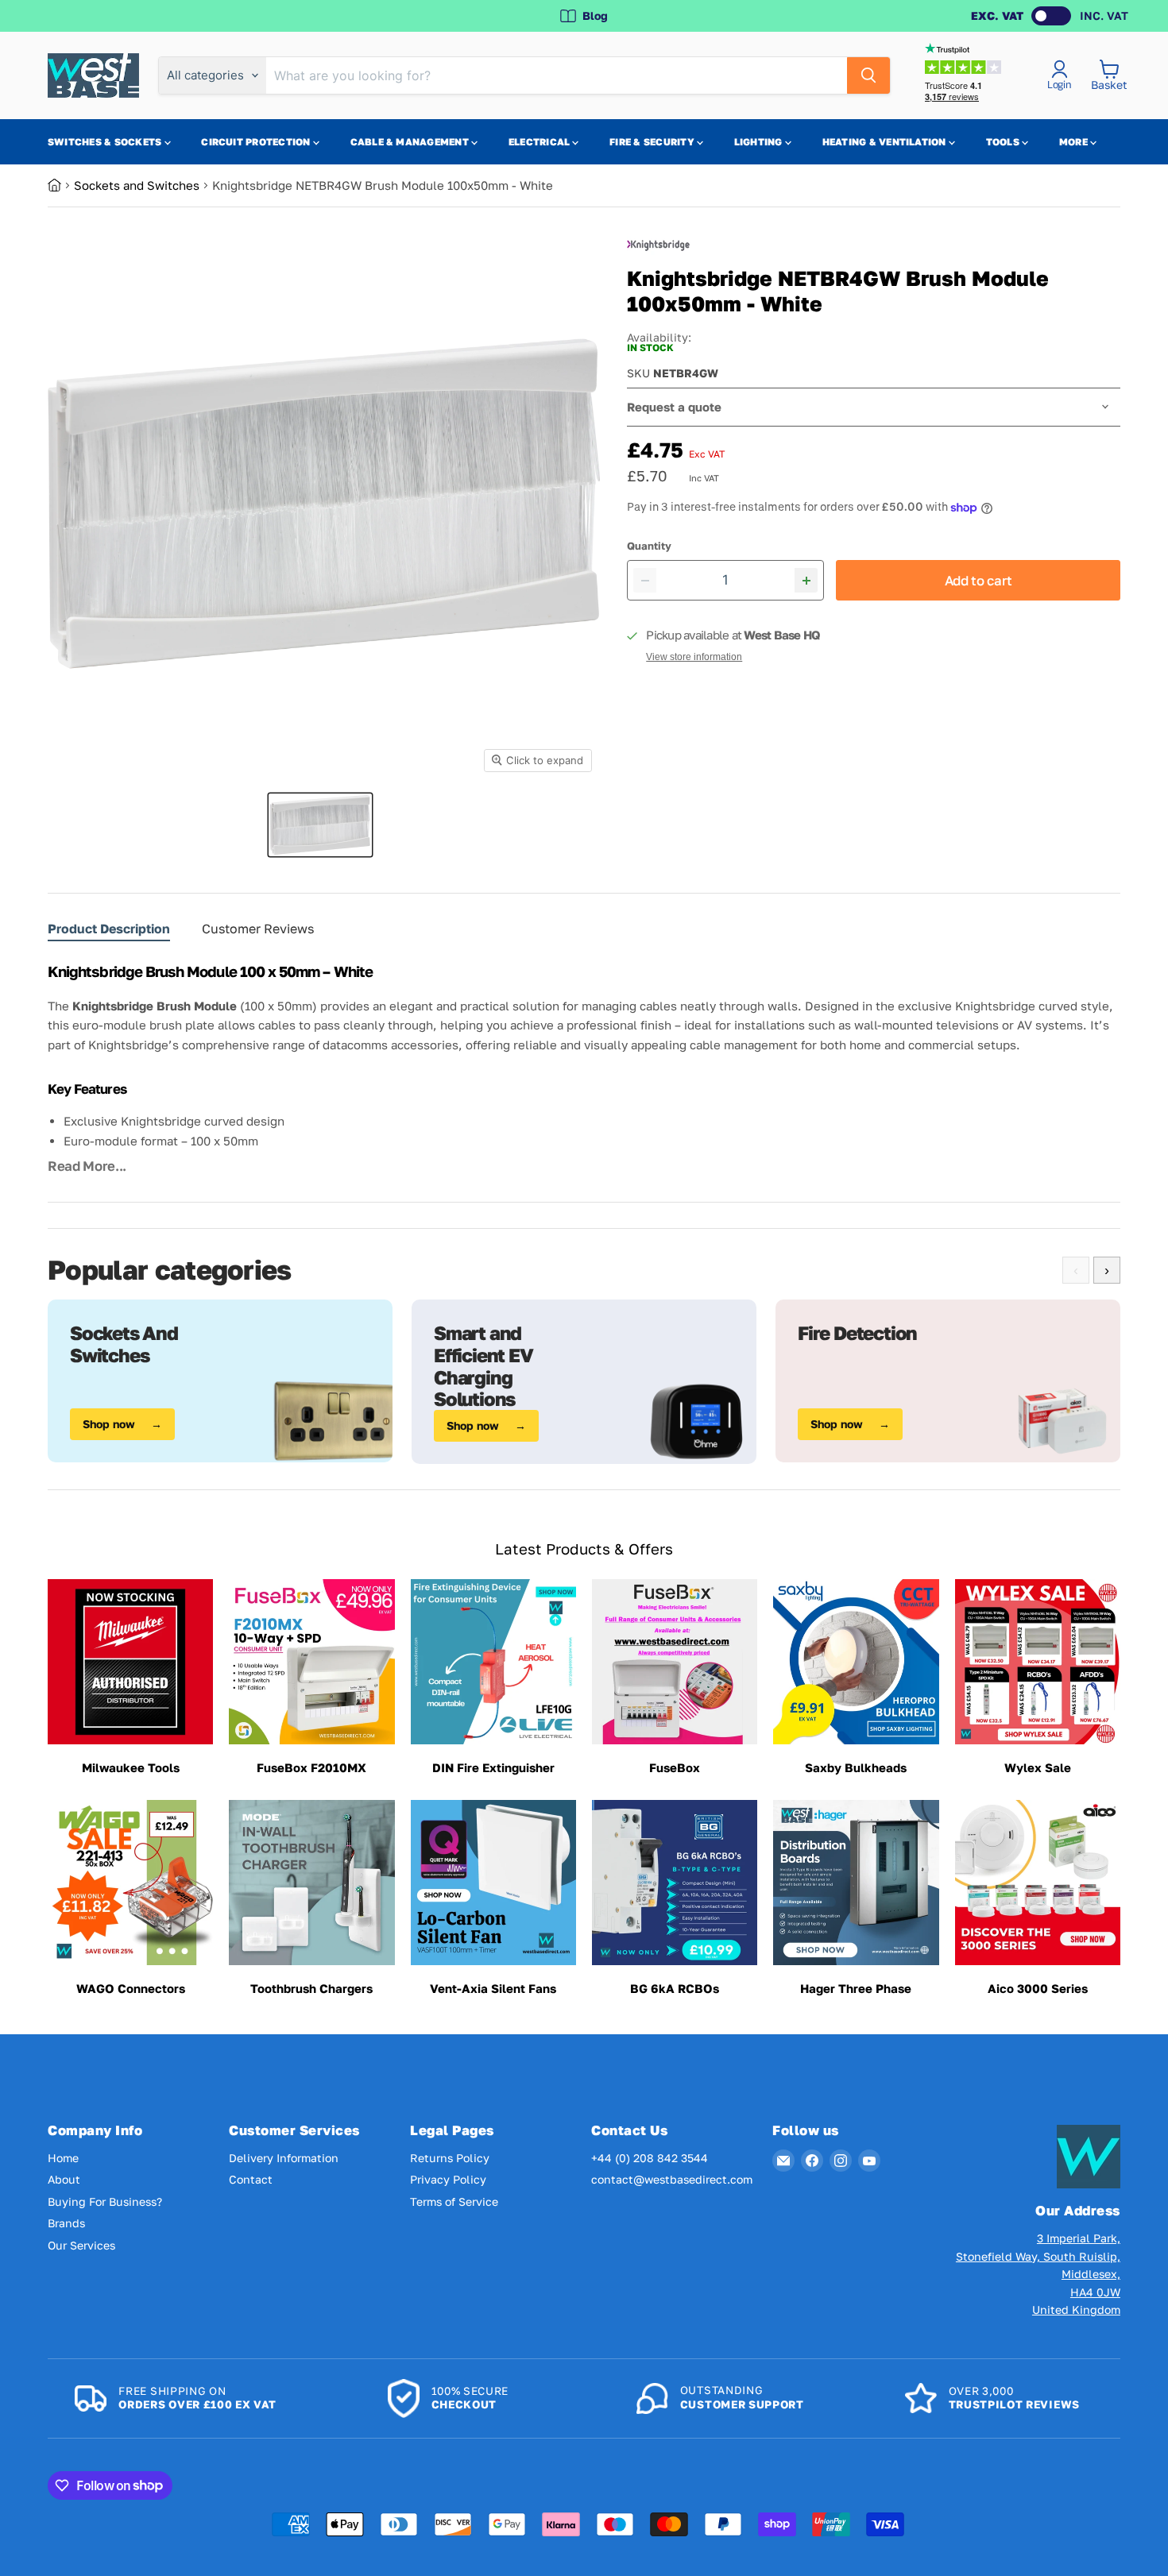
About (64, 2179)
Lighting (760, 142)
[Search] (868, 75)
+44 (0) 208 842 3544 (650, 2158)
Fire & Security (653, 142)
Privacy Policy (448, 2179)
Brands (66, 2223)
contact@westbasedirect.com (672, 2179)
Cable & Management (411, 142)
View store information (694, 657)
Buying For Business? (105, 2201)
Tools (1004, 142)
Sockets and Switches (137, 185)
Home (63, 2158)
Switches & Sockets (106, 142)
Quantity (649, 546)
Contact (251, 2179)
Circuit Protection (257, 142)
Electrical (541, 142)
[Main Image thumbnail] (320, 825)
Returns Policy (450, 2158)
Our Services (81, 2245)
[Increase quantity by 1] (806, 580)
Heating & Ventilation (886, 142)
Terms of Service (454, 2201)
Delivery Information (284, 2158)
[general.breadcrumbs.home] (61, 185)
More (1075, 142)
